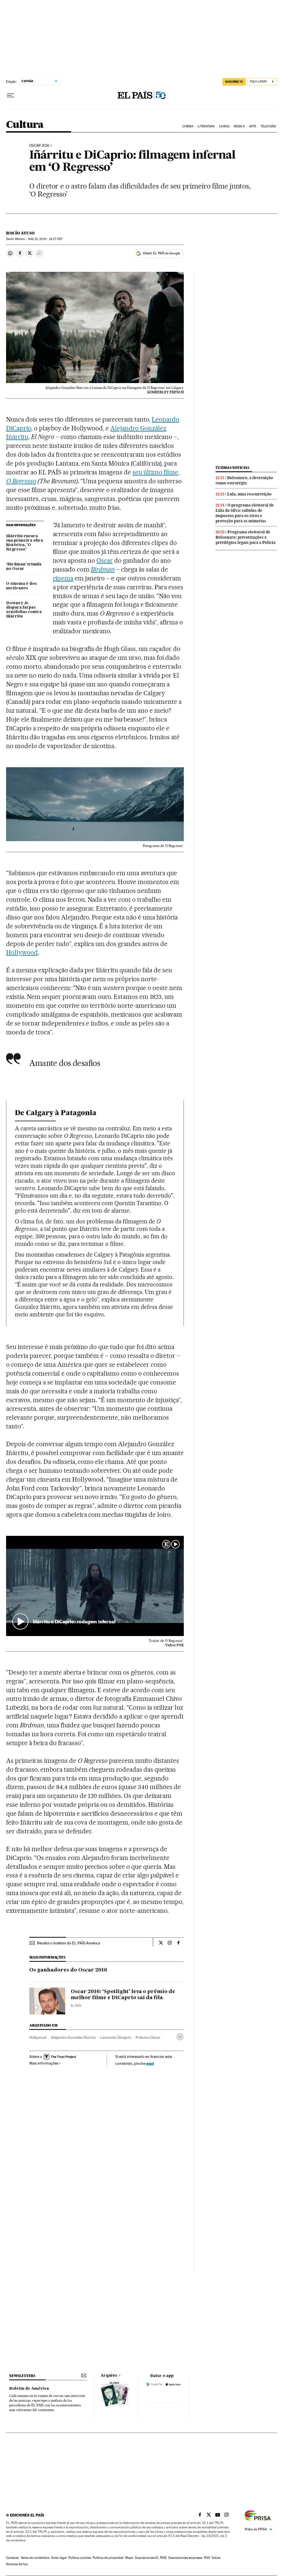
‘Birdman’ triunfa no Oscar (24, 567)
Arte (253, 126)
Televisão (268, 126)
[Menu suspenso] (11, 95)
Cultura (25, 125)
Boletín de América (29, 2389)
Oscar (105, 560)
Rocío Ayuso (20, 233)
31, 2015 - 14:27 (45, 239)
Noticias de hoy (17, 2564)
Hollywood (22, 952)
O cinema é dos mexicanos (21, 586)
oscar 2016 (39, 146)
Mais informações (44, 2063)
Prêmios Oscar (148, 2037)
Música (239, 126)
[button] (95, 1586)
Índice (216, 2558)
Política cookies (80, 2558)
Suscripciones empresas (185, 2558)
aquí (150, 2063)
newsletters (22, 2376)
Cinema (188, 126)
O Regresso (21, 481)
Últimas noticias (232, 468)
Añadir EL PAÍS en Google (161, 253)
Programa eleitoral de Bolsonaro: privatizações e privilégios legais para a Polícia (246, 537)
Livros (224, 126)
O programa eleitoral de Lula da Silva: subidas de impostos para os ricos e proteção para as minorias (245, 513)
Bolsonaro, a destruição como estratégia (244, 480)
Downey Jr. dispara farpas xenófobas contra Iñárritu (24, 610)
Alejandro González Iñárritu (73, 2037)
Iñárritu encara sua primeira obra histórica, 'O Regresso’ (25, 543)
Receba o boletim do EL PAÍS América (69, 1943)
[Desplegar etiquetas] (180, 2037)
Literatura (206, 126)
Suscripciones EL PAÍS (151, 2558)
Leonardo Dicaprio (116, 2037)
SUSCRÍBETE (234, 82)
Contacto (13, 2558)
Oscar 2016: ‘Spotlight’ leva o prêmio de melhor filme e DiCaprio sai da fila (123, 1995)
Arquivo (109, 2376)
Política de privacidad (108, 2558)
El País (76, 2006)
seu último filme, (156, 472)
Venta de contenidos (35, 2558)
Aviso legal (59, 2558)
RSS (207, 2558)
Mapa (129, 2558)
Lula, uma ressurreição (249, 494)
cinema (63, 578)
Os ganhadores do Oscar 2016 (68, 1970)
